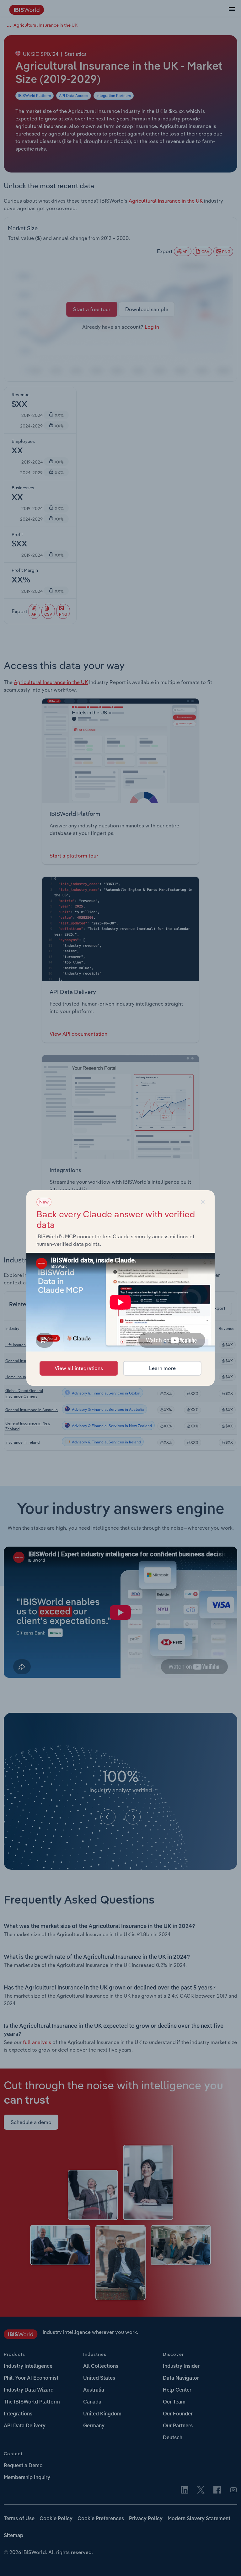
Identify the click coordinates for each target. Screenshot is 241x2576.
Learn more (162, 1368)
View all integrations (79, 1368)
